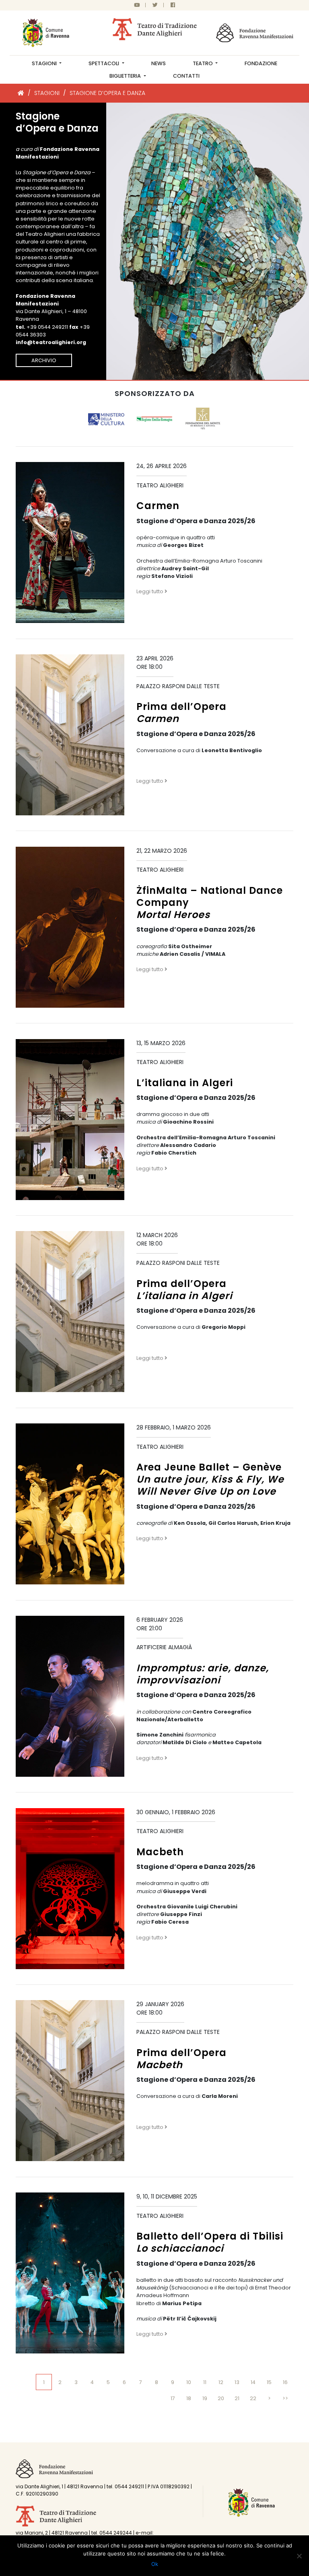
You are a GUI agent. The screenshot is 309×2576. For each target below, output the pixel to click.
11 (205, 2382)
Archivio (44, 360)
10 (189, 2382)
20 (221, 2398)
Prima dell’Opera (181, 713)
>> (285, 2398)
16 (285, 2382)
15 (269, 2382)
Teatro (203, 63)
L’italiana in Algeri (185, 1083)
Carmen (158, 506)
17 (173, 2398)
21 (237, 2398)
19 (205, 2398)
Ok (155, 2564)
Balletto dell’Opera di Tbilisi (210, 2242)
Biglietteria (126, 76)
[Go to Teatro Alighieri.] (21, 93)
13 (237, 2382)
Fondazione (261, 63)
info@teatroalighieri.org (51, 342)
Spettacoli (104, 63)
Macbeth (160, 1852)
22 (253, 2398)
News (159, 63)
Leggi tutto (150, 591)
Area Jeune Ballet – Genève (210, 1479)
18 (189, 2398)
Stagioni (45, 63)
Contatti (186, 76)
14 (253, 2382)
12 (221, 2382)
